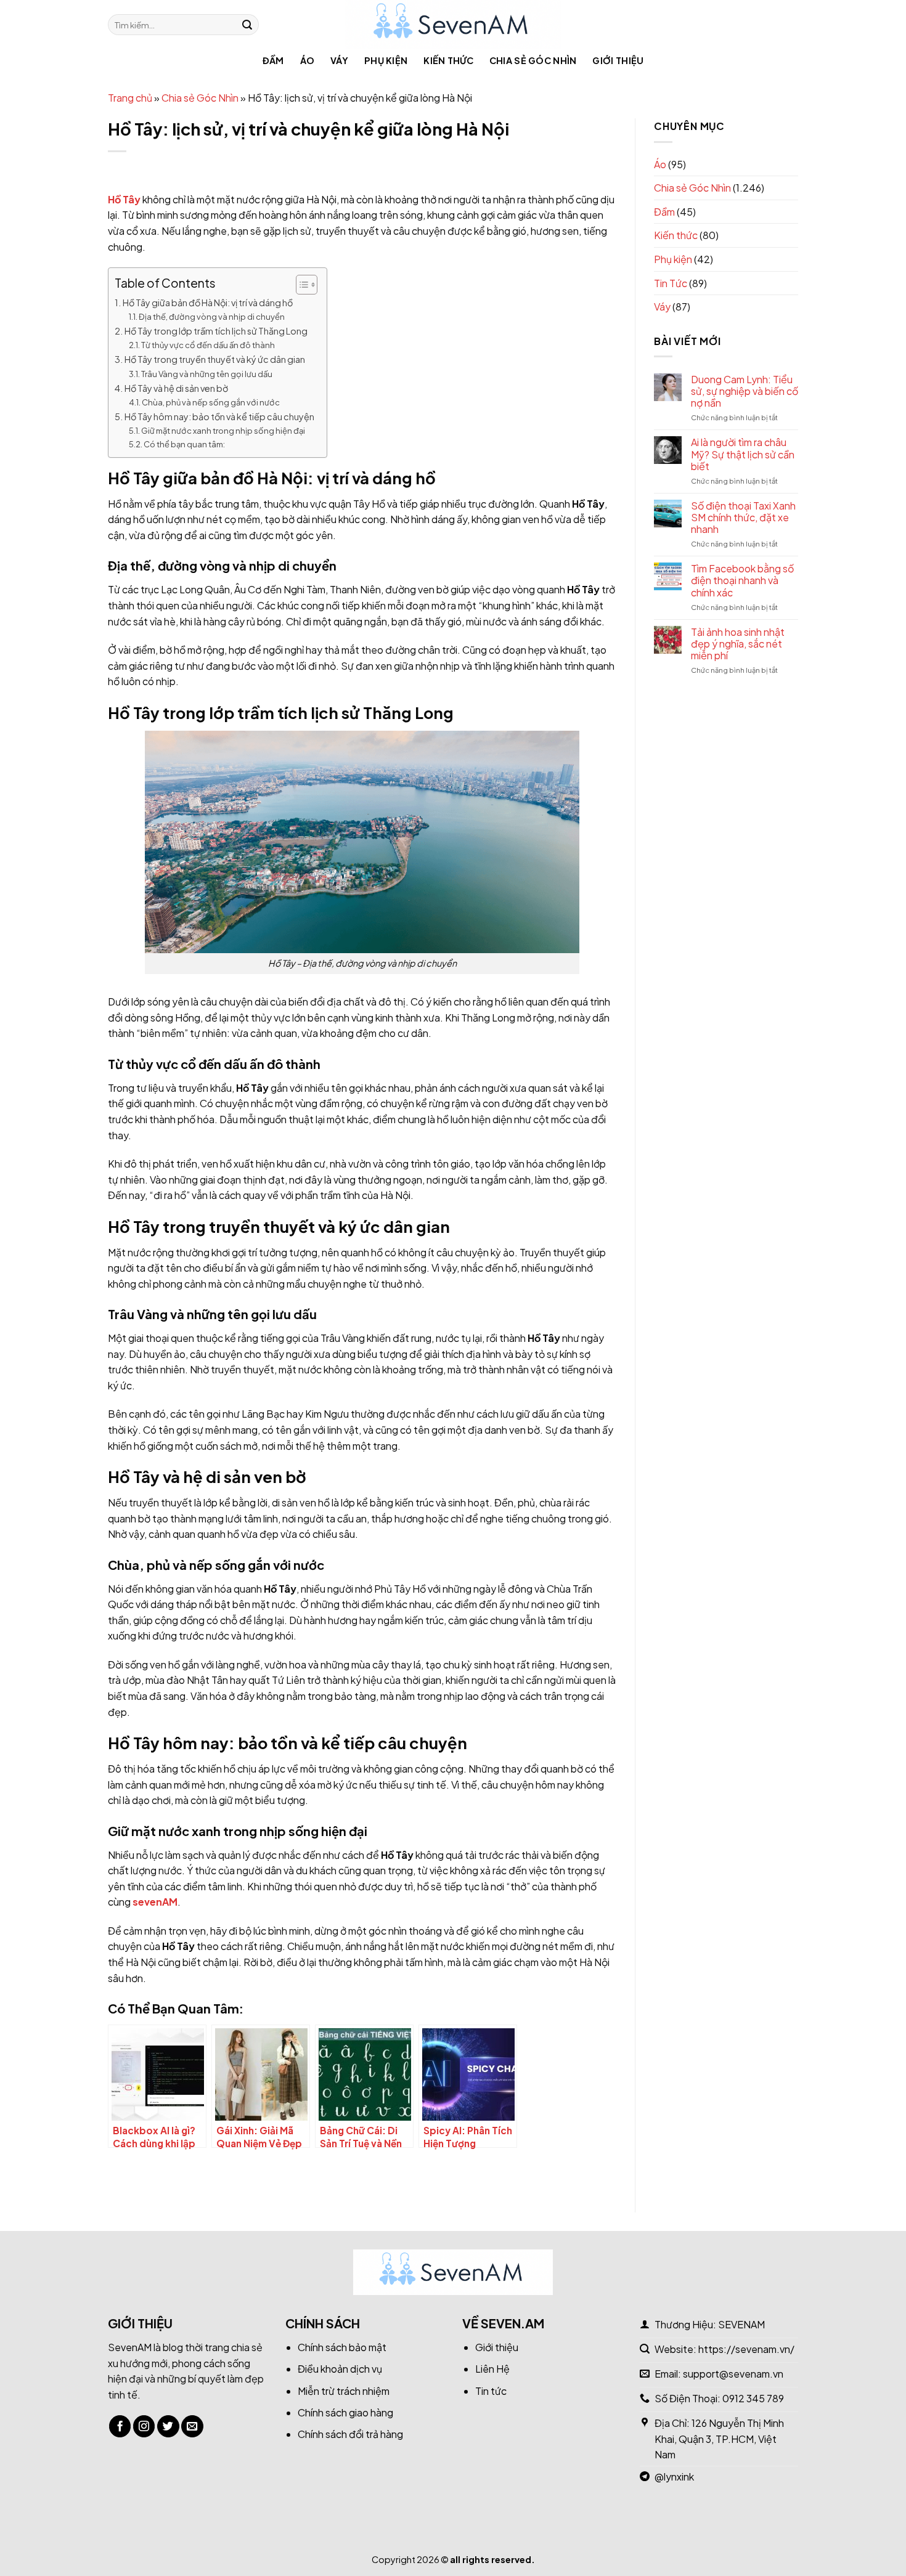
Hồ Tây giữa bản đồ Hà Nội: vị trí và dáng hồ (208, 303)
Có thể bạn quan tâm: (184, 444)
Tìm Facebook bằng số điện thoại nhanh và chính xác (742, 580)
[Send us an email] (192, 2426)
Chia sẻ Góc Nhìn (533, 60)
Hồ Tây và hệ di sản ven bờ (176, 388)
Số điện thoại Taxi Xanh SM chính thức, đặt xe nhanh (743, 518)
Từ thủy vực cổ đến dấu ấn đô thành (208, 345)
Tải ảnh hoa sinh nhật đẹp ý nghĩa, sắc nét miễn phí (738, 644)
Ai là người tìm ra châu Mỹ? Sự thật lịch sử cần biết (743, 454)
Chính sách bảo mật (342, 2347)
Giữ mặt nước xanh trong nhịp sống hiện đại (223, 431)
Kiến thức (448, 60)
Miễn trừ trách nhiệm (344, 2391)
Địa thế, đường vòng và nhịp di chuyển (212, 317)
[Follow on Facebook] (120, 2426)
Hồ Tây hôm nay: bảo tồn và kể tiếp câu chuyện (219, 416)
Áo (308, 60)
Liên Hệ (492, 2369)
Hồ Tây (124, 199)
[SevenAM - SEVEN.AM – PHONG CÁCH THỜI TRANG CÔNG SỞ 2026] (453, 25)
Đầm (273, 60)
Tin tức (491, 2391)
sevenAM (155, 1902)
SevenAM (130, 2347)
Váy (339, 60)
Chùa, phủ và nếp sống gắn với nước (211, 402)
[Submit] (247, 25)
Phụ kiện (386, 60)
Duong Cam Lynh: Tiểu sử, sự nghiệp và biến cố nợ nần (745, 391)
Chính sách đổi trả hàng (350, 2434)
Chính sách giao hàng (345, 2412)
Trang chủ (130, 98)
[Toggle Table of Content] (300, 285)
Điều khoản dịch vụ (340, 2369)
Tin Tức (671, 283)
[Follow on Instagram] (144, 2426)
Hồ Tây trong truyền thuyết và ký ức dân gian (215, 359)
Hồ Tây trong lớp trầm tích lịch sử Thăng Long (216, 331)
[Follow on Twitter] (168, 2426)
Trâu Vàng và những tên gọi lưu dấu (207, 374)
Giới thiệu (618, 60)
